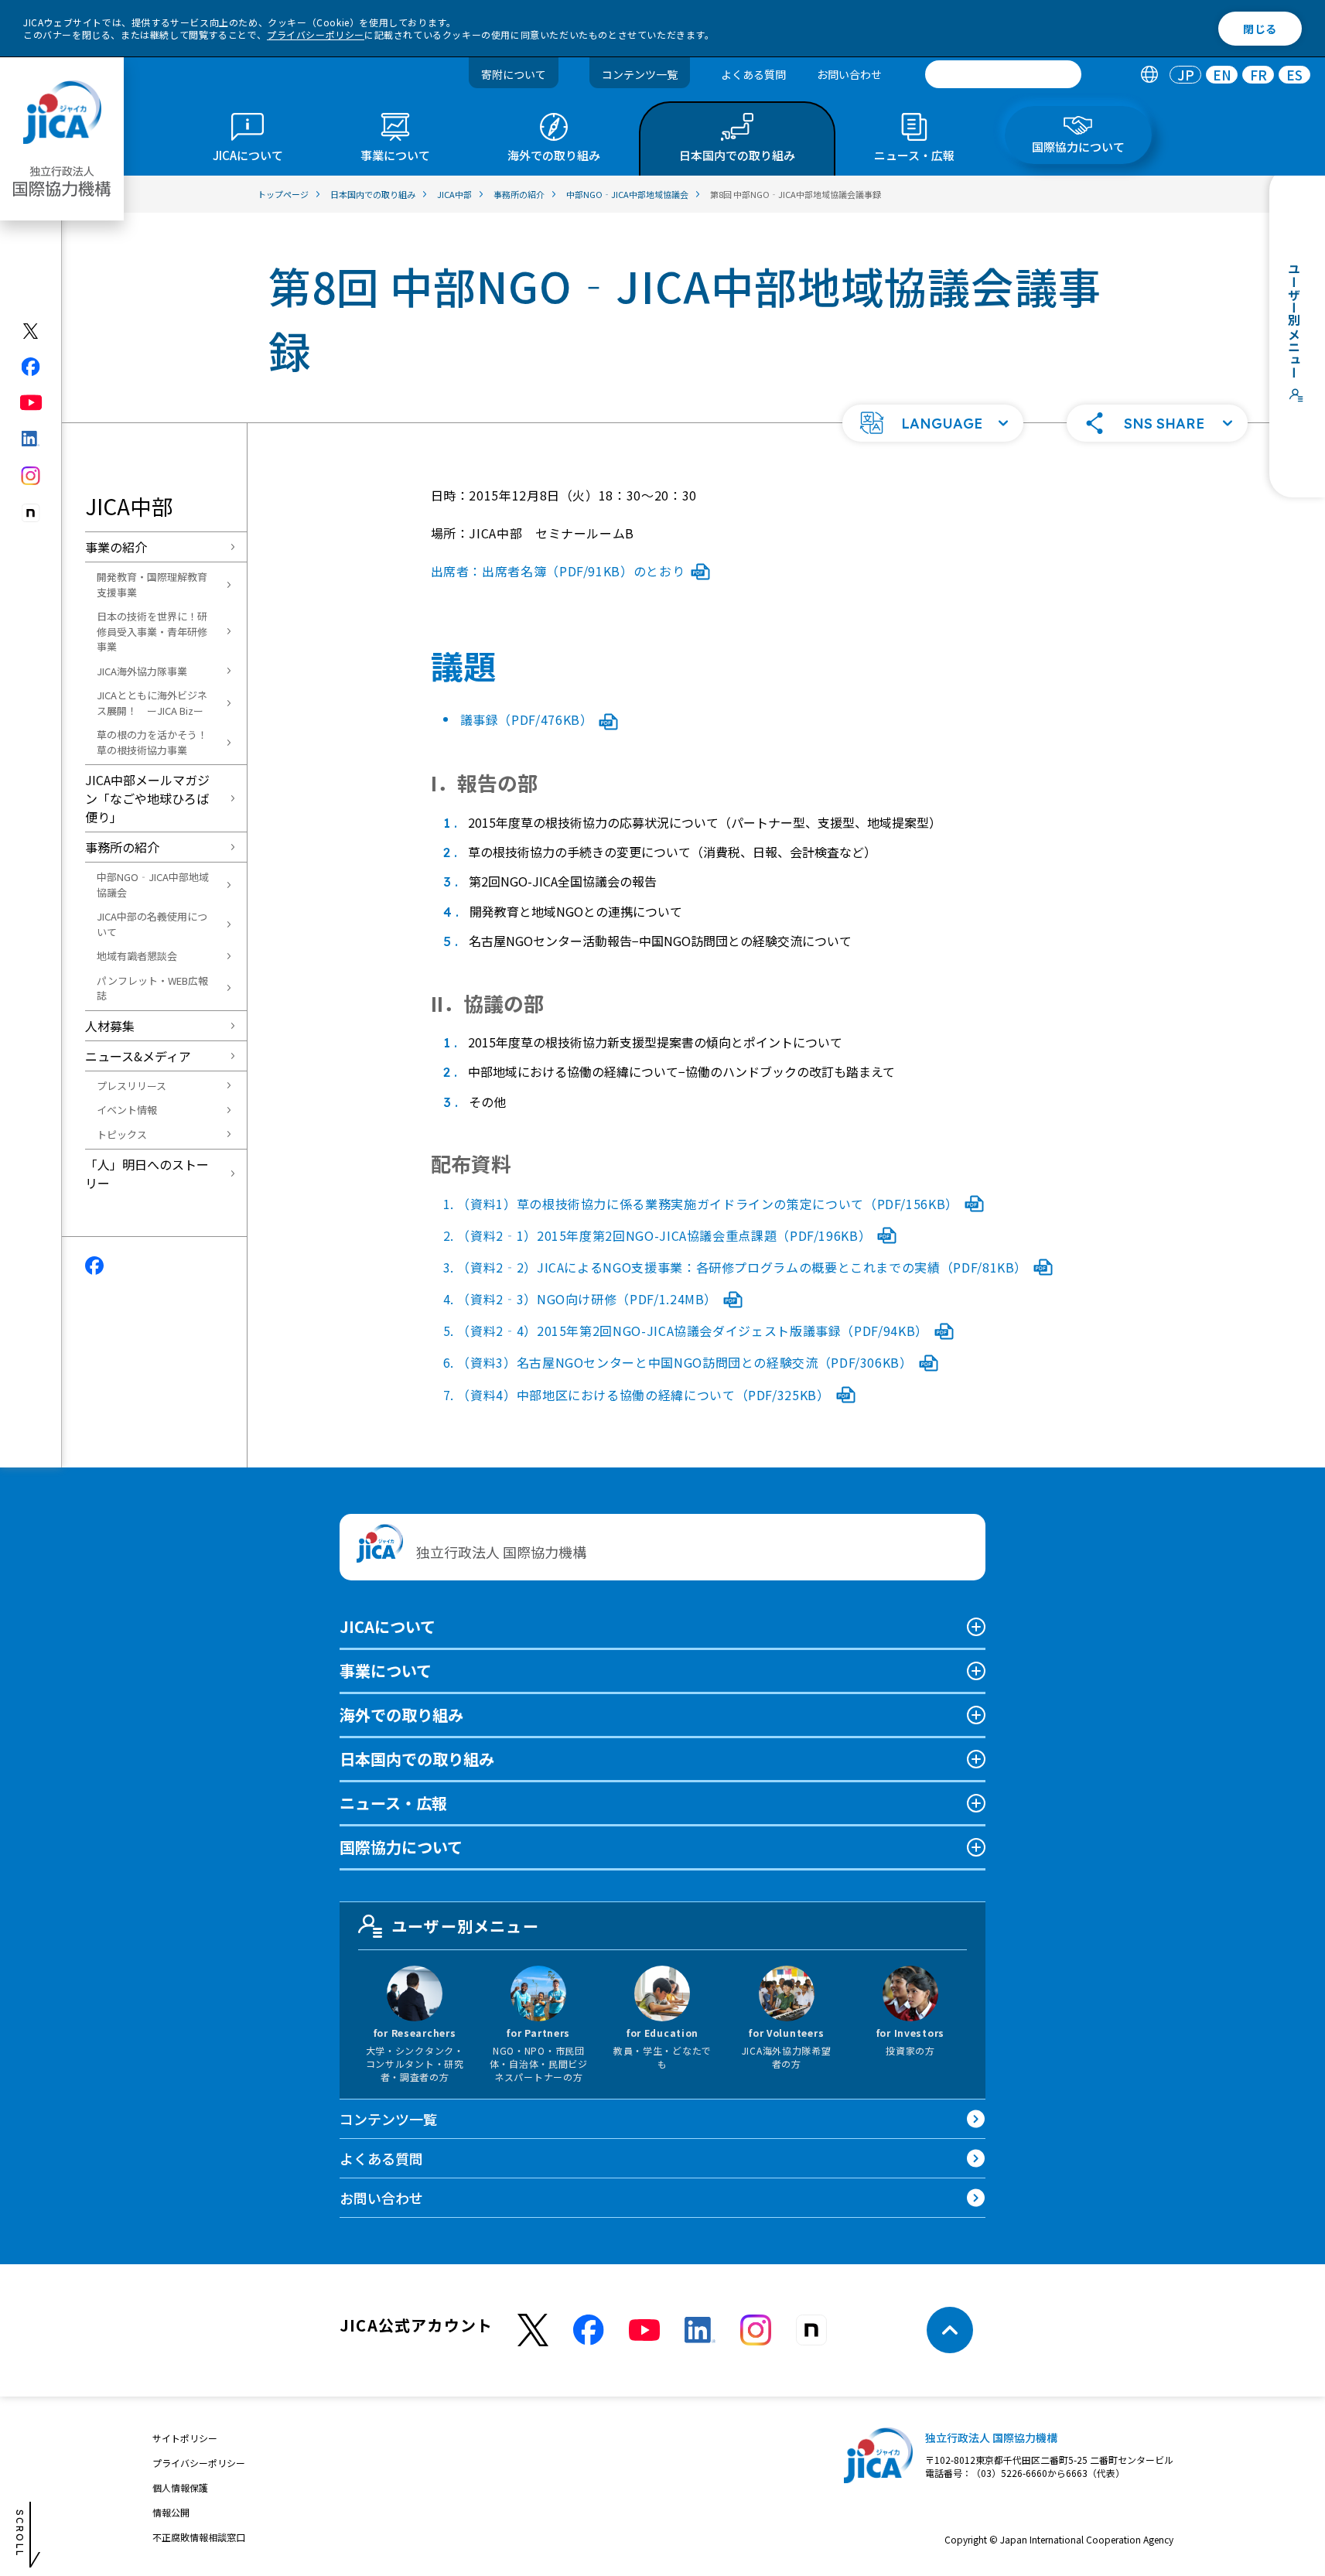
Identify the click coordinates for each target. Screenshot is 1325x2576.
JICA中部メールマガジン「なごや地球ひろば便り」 (147, 798)
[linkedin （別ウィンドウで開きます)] (700, 2330)
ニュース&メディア (138, 1056)
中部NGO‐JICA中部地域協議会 (153, 885)
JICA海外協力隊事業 (142, 671)
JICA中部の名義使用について (152, 924)
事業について (386, 1671)
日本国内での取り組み (417, 1759)
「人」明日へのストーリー (147, 1174)
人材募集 (110, 1026)
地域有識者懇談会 (137, 956)
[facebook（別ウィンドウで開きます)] (31, 367)
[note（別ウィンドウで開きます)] (31, 513)
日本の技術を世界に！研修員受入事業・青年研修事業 (152, 631)
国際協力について (401, 1847)
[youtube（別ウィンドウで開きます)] (31, 403)
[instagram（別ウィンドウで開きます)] (31, 476)
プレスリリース (131, 1086)
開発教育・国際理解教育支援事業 (152, 584)
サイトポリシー (185, 2438)
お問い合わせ (849, 74)
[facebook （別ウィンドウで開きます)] (589, 2330)
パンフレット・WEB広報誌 (152, 988)
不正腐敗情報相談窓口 (199, 2537)
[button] (933, 423)
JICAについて (388, 1626)
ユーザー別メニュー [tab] (465, 1926)
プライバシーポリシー (316, 34)
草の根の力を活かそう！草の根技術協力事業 (152, 742)
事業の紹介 (116, 547)
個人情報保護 (180, 2487)
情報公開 (171, 2512)
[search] (1003, 74)
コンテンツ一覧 (640, 74)
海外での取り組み (401, 1715)
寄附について (514, 74)
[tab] (1149, 75)
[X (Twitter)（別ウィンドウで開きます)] (31, 331)
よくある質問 (753, 74)
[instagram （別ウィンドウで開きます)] (756, 2330)
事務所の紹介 (122, 847)
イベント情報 (127, 1110)
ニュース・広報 (393, 1803)
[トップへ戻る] (950, 2330)
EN (1222, 75)
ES (1294, 75)
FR (1258, 75)
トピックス (122, 1134)
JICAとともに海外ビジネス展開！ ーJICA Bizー (152, 703)
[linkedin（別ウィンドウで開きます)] (31, 439)
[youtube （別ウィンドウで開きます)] (644, 2330)
